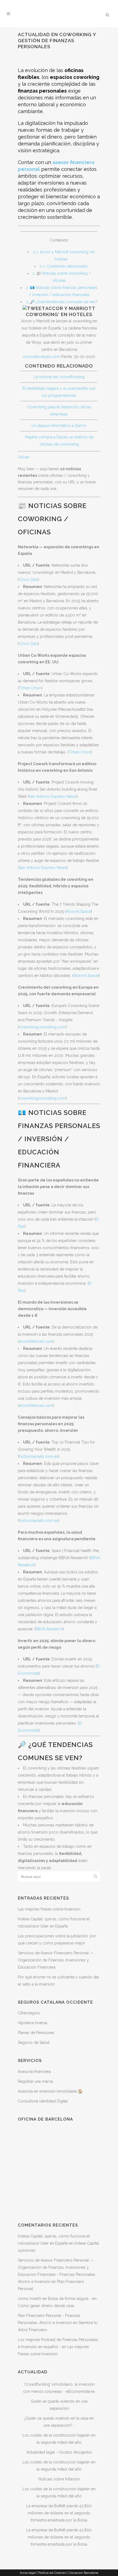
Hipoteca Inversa (33, 2023)
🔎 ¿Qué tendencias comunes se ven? (62, 302)
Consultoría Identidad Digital (43, 2101)
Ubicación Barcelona (83, 2573)
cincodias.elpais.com (41, 357)
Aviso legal (28, 2573)
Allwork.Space (78, 911)
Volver (24, 457)
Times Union (30, 688)
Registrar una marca (35, 2081)
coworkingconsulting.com (42, 1027)
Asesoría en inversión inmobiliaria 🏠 (50, 2091)
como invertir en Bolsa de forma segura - (54, 2299)
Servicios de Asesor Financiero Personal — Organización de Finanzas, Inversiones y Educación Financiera (56, 1960)
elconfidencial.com (36, 1341)
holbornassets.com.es (39, 1456)
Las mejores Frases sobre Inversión (49, 1909)
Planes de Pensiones (36, 2033)
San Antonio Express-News (53, 796)
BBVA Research (49, 1629)
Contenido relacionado (64, 266)
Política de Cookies (52, 2573)
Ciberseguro (29, 2013)
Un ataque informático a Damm (59, 426)
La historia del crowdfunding (59, 377)
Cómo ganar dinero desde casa (46, 2306)
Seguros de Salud (34, 2043)
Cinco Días (28, 580)
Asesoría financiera (34, 2072)
